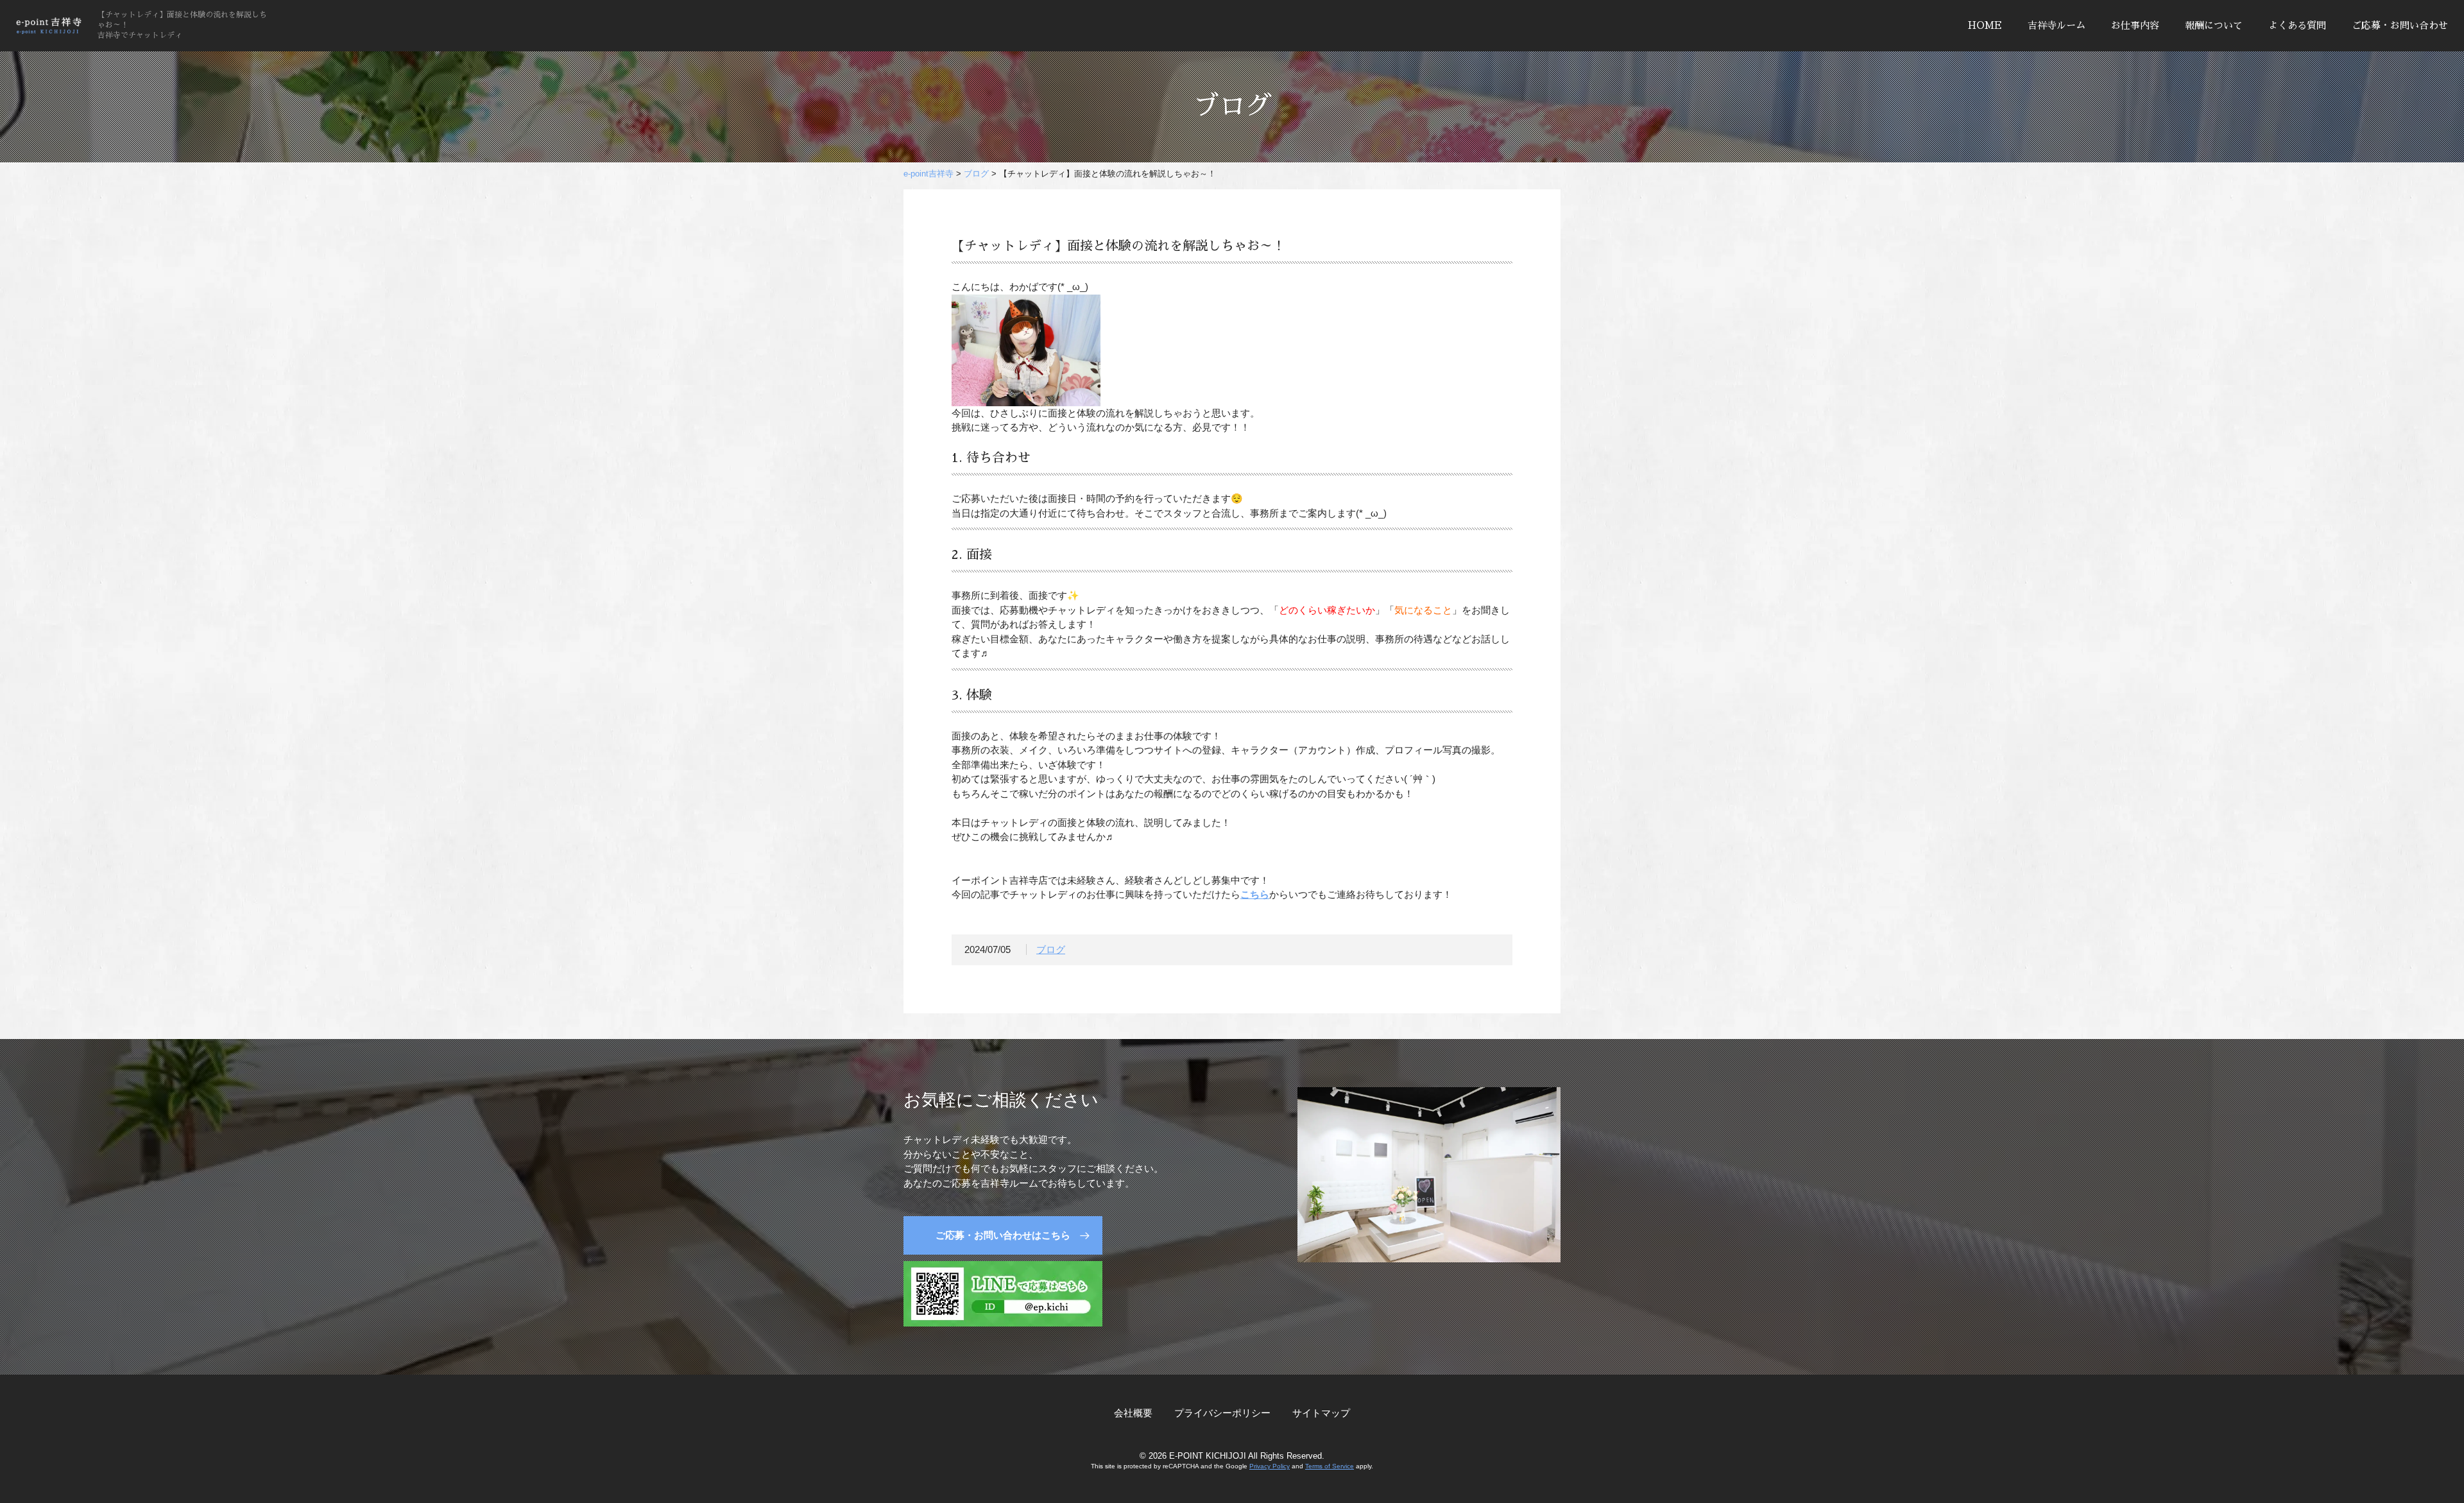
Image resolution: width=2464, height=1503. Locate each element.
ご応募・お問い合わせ (2400, 25)
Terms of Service (1330, 1466)
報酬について (2214, 25)
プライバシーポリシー (1222, 1413)
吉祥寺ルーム (2057, 25)
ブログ (1051, 949)
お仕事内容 (2135, 25)
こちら (1255, 894)
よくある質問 (2297, 25)
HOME (1985, 25)
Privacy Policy (1270, 1466)
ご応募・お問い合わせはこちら (1003, 1235)
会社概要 (1133, 1413)
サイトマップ (1321, 1413)
